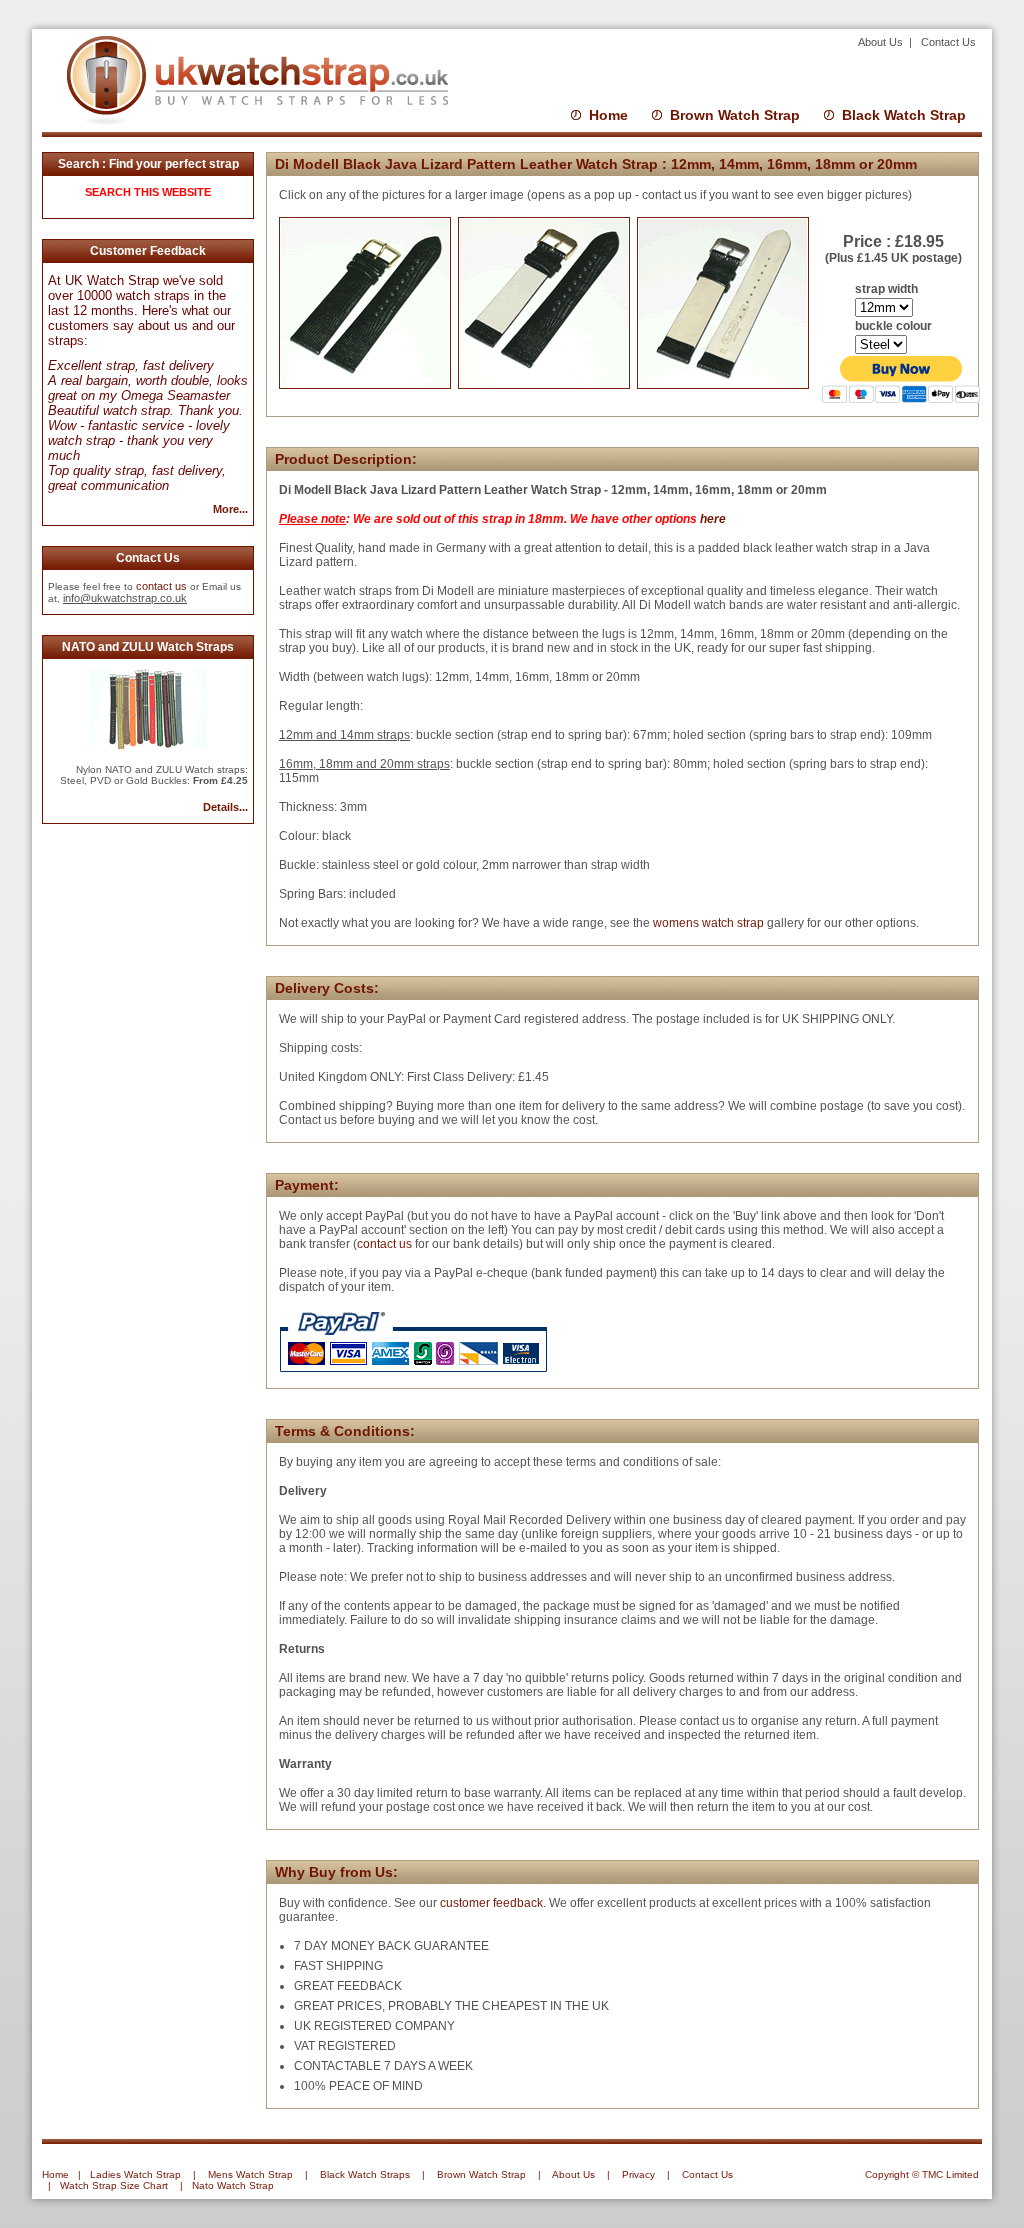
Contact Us (948, 42)
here (713, 519)
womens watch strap (708, 923)
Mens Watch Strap (250, 2174)
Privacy (638, 2174)
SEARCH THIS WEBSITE (148, 192)
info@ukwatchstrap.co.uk (125, 598)
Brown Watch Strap (735, 115)
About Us (882, 42)
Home (608, 115)
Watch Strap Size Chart (114, 2185)
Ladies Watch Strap (135, 2174)
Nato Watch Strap (233, 2185)
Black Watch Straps (365, 2174)
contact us (161, 586)
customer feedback (491, 1903)
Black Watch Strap (904, 115)
